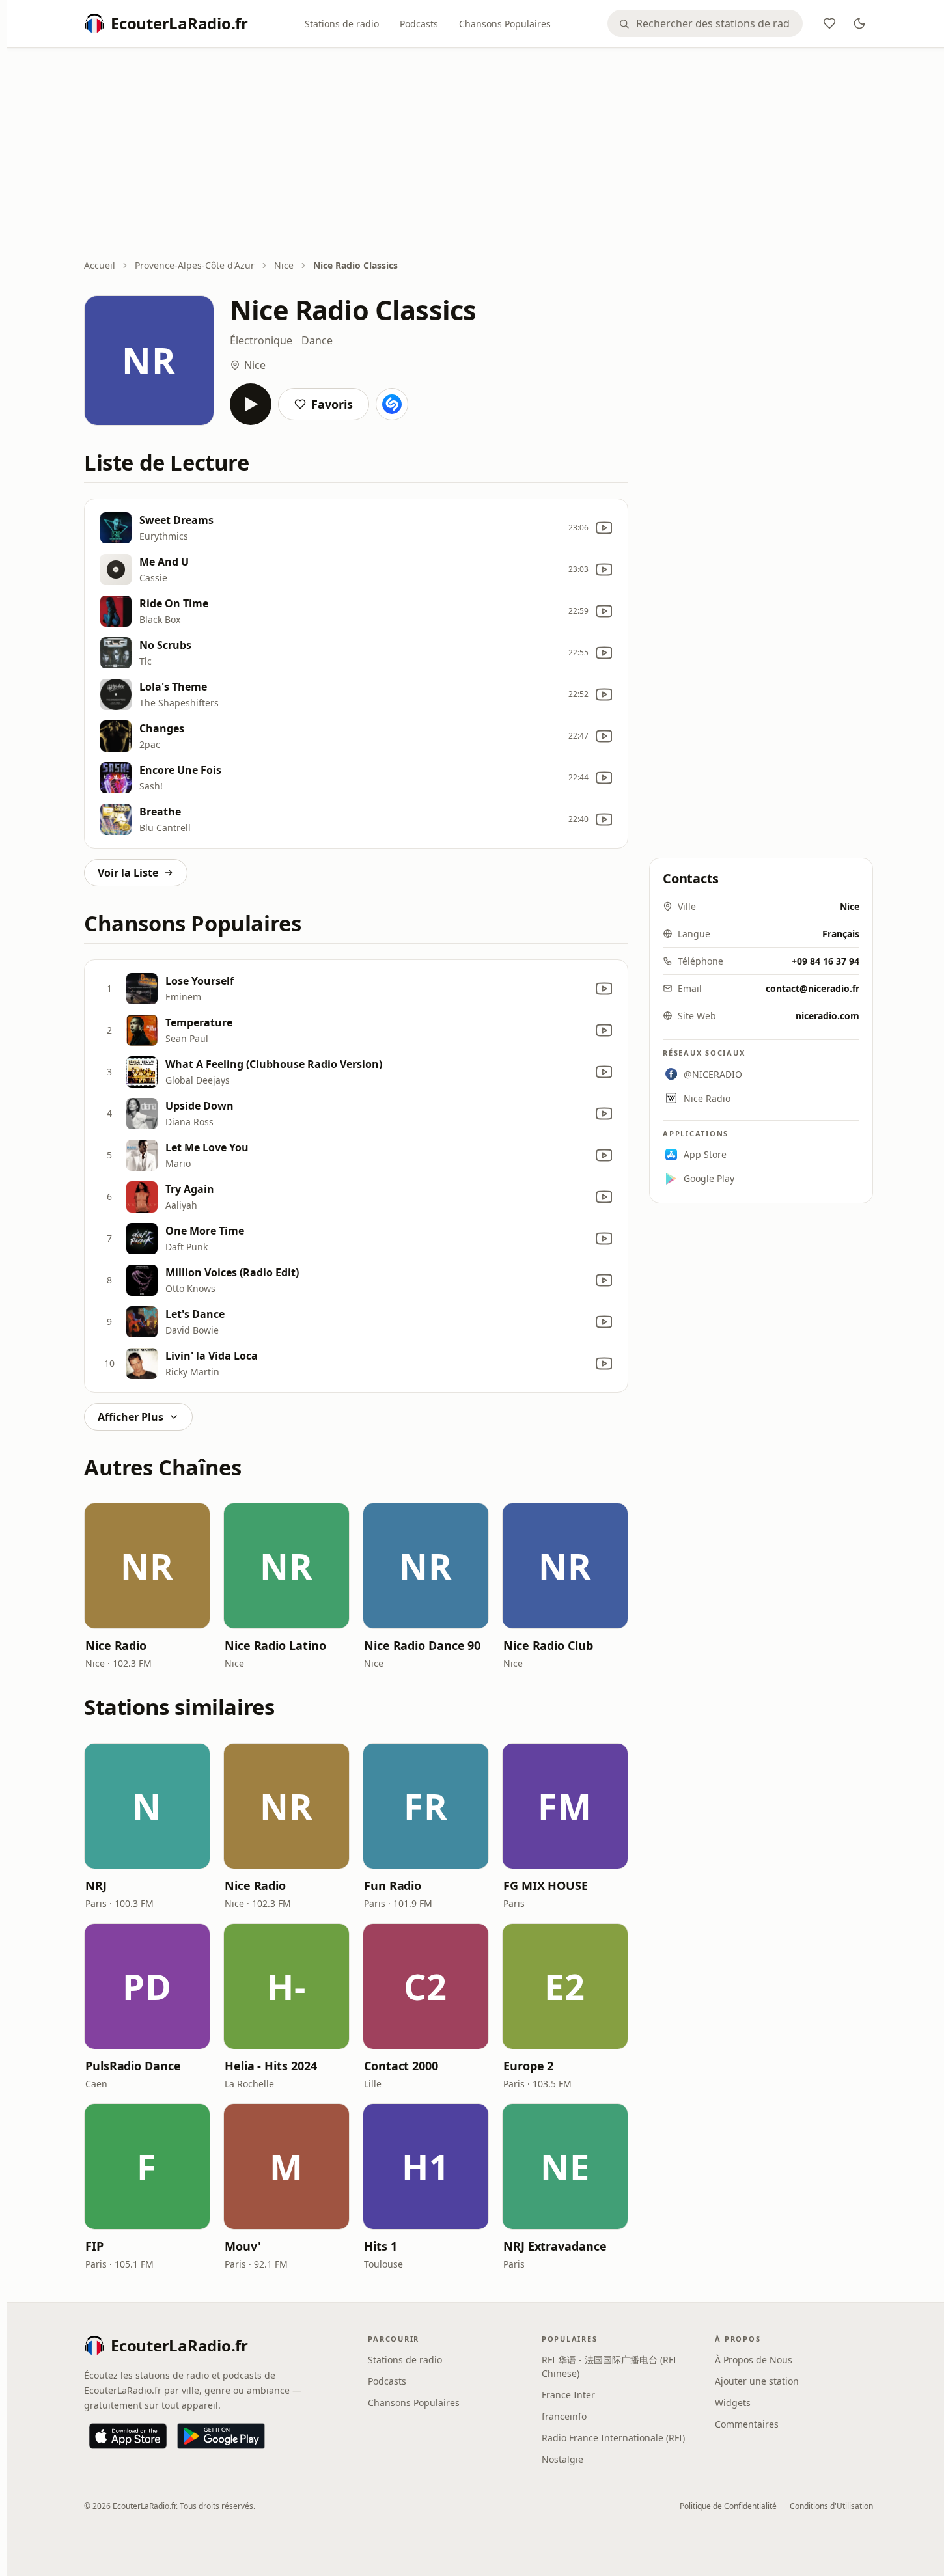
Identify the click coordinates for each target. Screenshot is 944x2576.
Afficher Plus (131, 1417)
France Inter (568, 2395)
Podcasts (419, 24)
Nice (284, 265)
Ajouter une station (757, 2381)
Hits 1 (380, 2246)
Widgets (733, 2403)
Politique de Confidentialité (728, 2506)
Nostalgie (562, 2459)
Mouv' (243, 2246)
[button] (147, 1566)
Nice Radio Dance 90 (422, 1645)
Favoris (332, 404)
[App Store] (128, 2436)
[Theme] (859, 23)
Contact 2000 (401, 2066)
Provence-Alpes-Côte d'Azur (195, 265)
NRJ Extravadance (555, 2246)
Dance (317, 340)
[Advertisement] (479, 154)
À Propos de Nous (754, 2360)
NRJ (96, 1885)
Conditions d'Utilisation (831, 2506)
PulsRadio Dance (133, 2066)
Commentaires (747, 2424)
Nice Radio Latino (275, 1645)
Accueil (100, 265)
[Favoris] (829, 23)
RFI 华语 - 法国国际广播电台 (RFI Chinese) (609, 2366)
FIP (94, 2246)
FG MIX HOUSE (546, 1885)
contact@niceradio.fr (812, 988)
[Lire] (251, 404)
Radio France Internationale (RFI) (613, 2438)
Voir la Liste (128, 873)
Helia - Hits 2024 (271, 2066)
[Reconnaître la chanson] (392, 404)
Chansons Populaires (505, 24)
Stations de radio (342, 24)
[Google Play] (221, 2436)
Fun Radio (393, 1885)
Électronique (261, 340)
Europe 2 (528, 2066)
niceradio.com (827, 1016)
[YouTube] (604, 528)
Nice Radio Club (548, 1645)
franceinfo (564, 2416)
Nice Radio (116, 1645)
